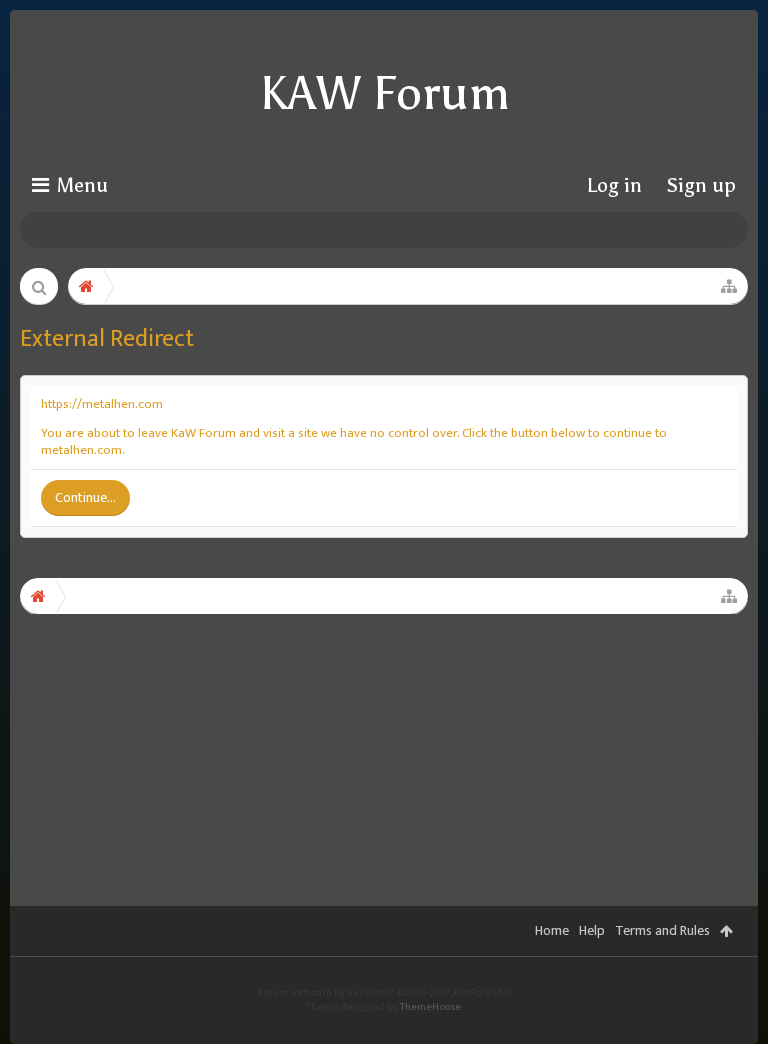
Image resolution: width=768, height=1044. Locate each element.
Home (552, 930)
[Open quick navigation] (729, 286)
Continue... (85, 497)
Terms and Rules (662, 930)
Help (592, 930)
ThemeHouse (430, 1007)
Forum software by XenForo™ (384, 993)
